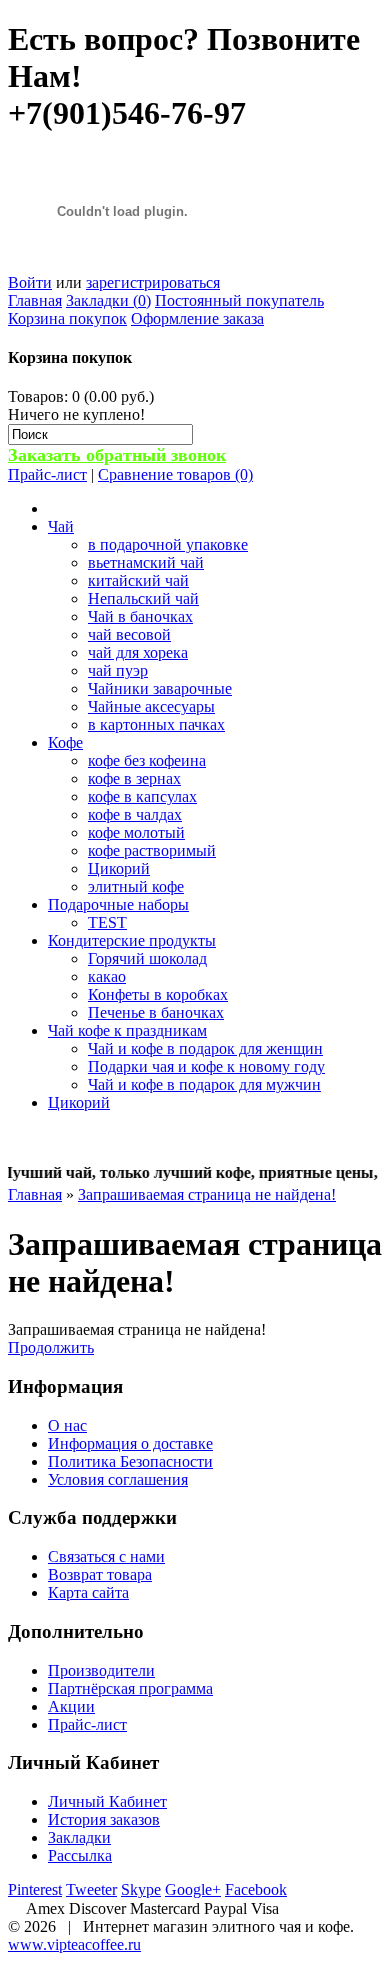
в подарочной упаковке (168, 544)
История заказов (104, 1819)
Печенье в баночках (156, 1012)
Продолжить (51, 1347)
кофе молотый (136, 832)
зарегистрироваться (153, 282)
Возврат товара (100, 1574)
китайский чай (138, 580)
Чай (61, 526)
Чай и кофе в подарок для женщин (205, 1048)
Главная (35, 300)
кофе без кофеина (147, 760)
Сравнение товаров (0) (175, 474)
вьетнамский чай (146, 562)
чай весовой (129, 634)
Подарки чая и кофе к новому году (206, 1066)
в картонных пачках (156, 724)
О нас (67, 1425)
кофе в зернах (134, 778)
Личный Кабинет (107, 1801)
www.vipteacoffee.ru (74, 1944)
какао (107, 976)
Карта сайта (88, 1592)
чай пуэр (118, 670)
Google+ (193, 1889)
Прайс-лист (47, 474)
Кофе (65, 742)
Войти (30, 282)
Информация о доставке (130, 1443)
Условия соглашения (118, 1479)
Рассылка (80, 1855)
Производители (101, 1670)
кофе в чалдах (135, 814)
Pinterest (35, 1889)
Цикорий (119, 868)
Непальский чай (143, 598)
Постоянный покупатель (239, 300)
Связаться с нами (106, 1556)
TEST (107, 922)
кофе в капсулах (142, 796)
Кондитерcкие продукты (132, 940)
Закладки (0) (108, 300)
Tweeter (91, 1889)
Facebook (256, 1889)
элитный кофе (136, 886)
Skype (141, 1889)
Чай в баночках (140, 616)
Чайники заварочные (160, 688)
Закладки (79, 1837)
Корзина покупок (67, 318)
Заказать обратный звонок (117, 455)
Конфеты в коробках (158, 994)
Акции (71, 1706)
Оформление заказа (197, 318)
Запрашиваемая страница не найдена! (207, 1194)
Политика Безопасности (130, 1461)
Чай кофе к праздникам (127, 1030)
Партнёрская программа (130, 1688)
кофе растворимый (152, 850)
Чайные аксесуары (151, 706)
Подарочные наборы (118, 904)
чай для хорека (138, 652)
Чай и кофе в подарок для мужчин (204, 1084)
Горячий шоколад (147, 958)
